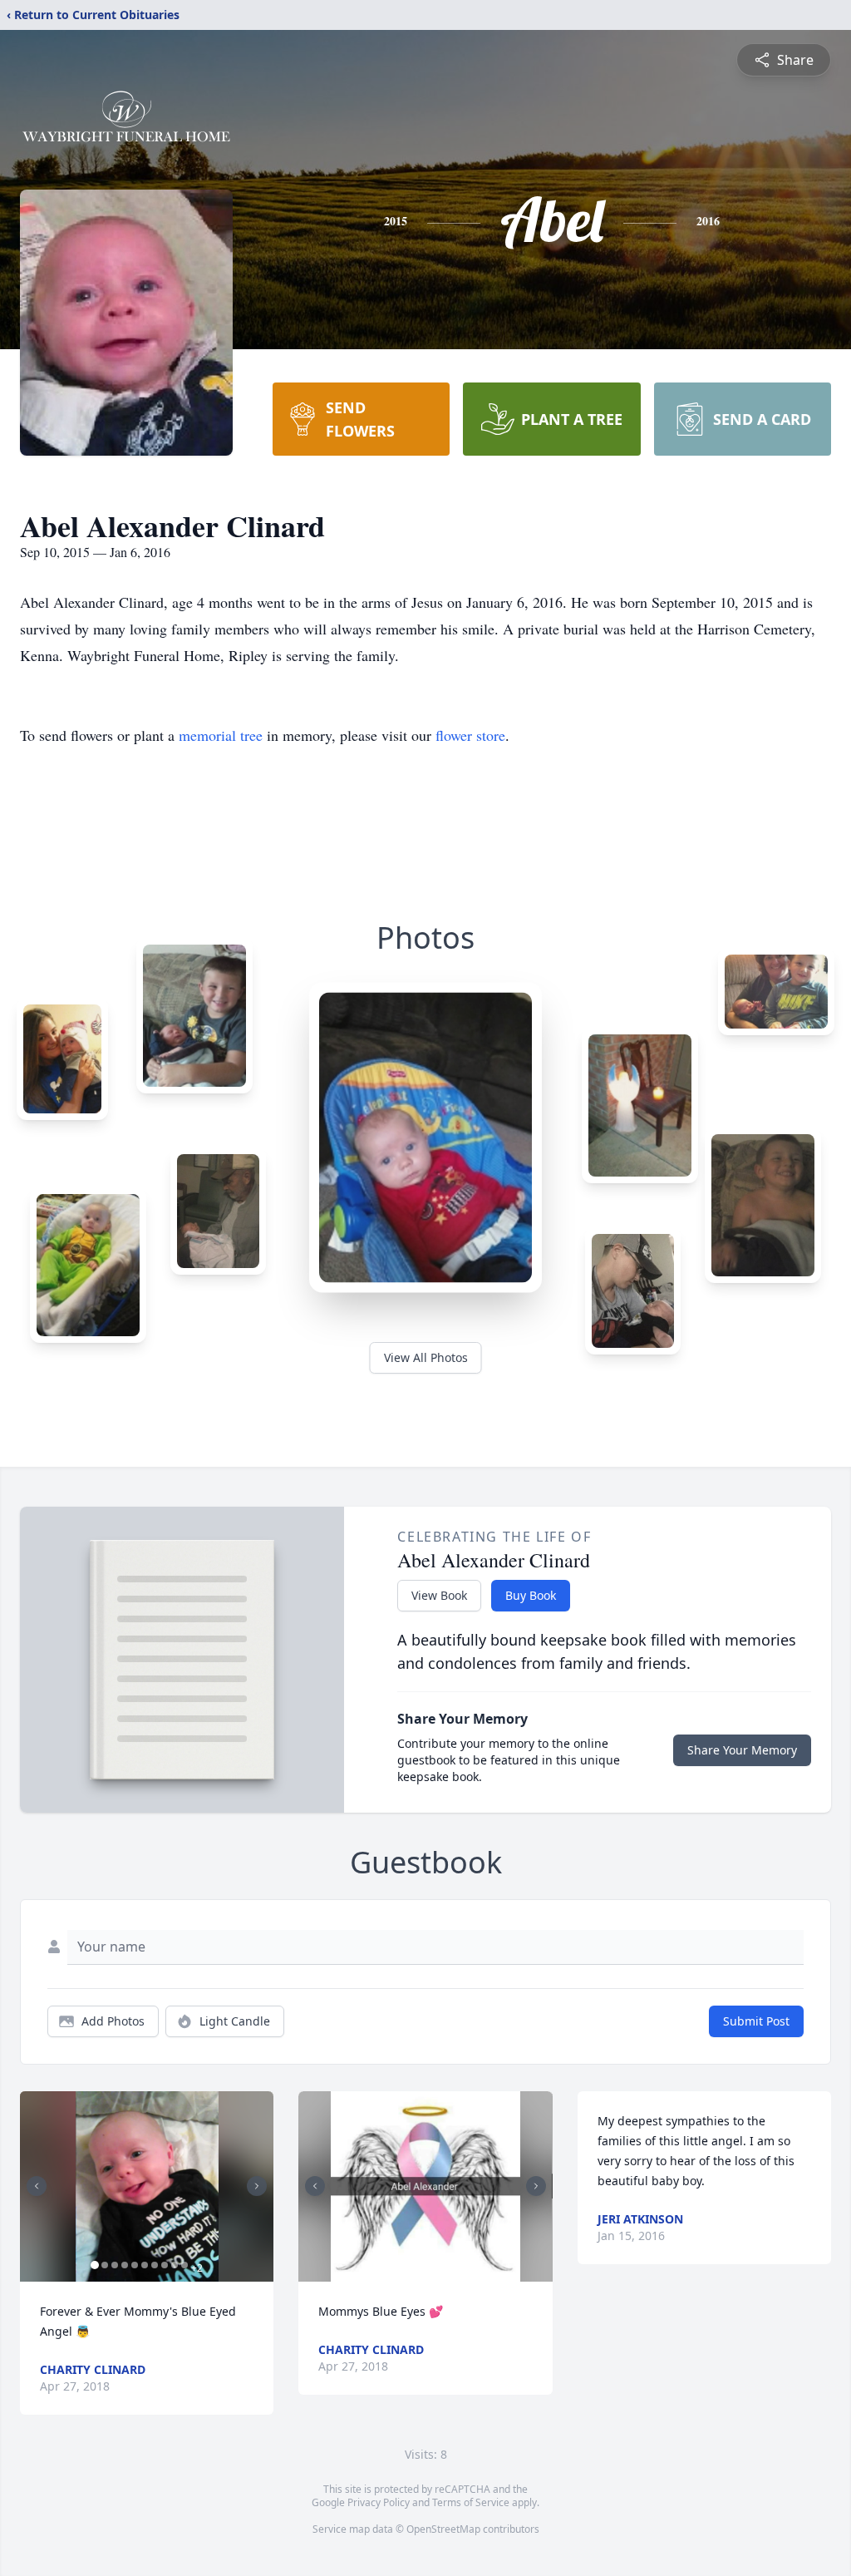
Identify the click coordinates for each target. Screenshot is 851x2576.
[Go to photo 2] (105, 2265)
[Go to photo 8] (165, 2265)
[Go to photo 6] (145, 2265)
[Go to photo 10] (184, 2265)
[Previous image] (37, 2186)
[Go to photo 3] (115, 2265)
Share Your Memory (742, 1750)
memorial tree (221, 735)
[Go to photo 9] (175, 2265)
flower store (470, 735)
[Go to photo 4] (125, 2265)
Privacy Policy (379, 2502)
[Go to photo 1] (95, 2265)
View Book (439, 1595)
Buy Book (531, 1595)
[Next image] (257, 2186)
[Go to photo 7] (155, 2265)
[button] (147, 2186)
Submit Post (756, 2021)
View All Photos (426, 1357)
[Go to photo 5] (135, 2265)
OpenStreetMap (443, 2529)
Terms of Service (471, 2502)
